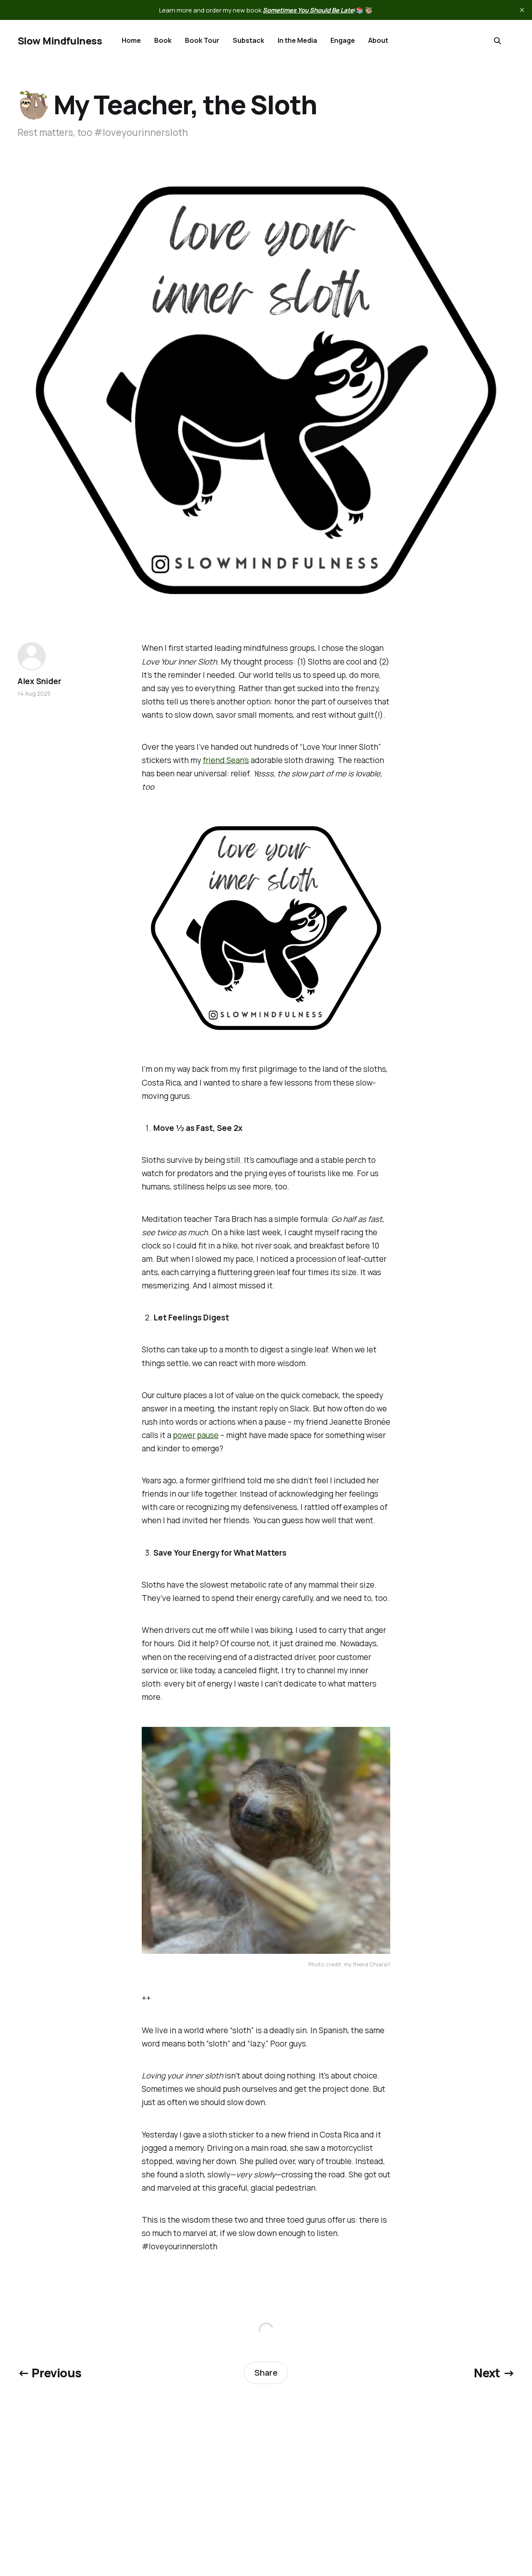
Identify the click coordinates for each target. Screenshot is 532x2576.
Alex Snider (39, 681)
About (378, 40)
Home (131, 40)
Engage (343, 40)
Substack (249, 40)
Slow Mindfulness (60, 41)
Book (163, 40)
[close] (522, 10)
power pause (196, 1435)
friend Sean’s (226, 760)
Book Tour (202, 40)
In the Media (297, 40)
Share (266, 2373)
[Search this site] (498, 41)
